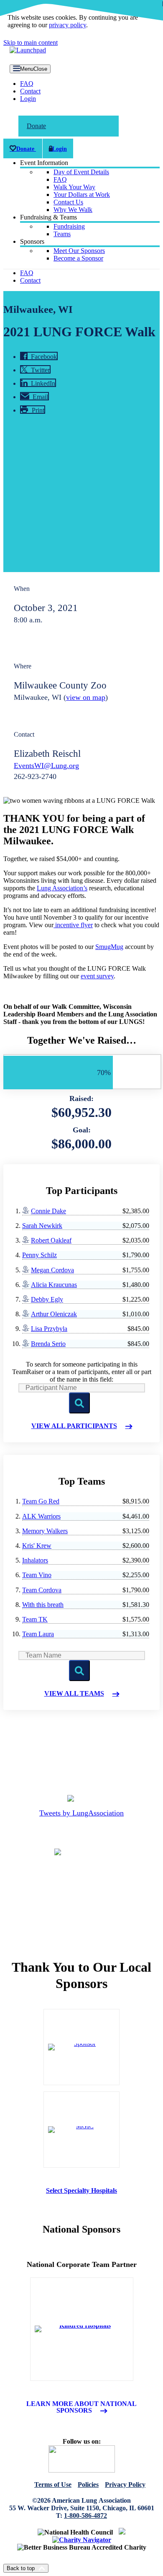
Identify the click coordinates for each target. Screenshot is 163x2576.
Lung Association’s (62, 888)
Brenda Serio (48, 1344)
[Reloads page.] (79, 1671)
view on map (86, 697)
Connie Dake (48, 1211)
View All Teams (74, 1694)
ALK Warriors (41, 1516)
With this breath (43, 1605)
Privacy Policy (125, 2484)
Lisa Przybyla (49, 1329)
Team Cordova (42, 1590)
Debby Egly (47, 1299)
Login (28, 99)
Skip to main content (31, 43)
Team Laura (38, 1634)
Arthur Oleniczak (54, 1314)
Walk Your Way (74, 187)
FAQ (27, 84)
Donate (36, 126)
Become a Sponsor (78, 258)
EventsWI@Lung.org (46, 766)
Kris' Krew (37, 1546)
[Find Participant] (79, 1403)
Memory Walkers (45, 1531)
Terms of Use (53, 2484)
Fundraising (69, 226)
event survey (97, 976)
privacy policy (67, 25)
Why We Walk (73, 210)
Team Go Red (41, 1501)
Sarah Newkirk (42, 1226)
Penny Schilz (39, 1255)
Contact (30, 91)
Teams (62, 234)
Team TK (35, 1619)
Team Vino (37, 1575)
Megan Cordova (52, 1270)
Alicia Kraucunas (54, 1285)
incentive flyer (73, 925)
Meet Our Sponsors (79, 251)
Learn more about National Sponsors (81, 2407)
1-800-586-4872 (85, 2515)
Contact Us (68, 202)
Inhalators (35, 1560)
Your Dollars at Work (82, 195)
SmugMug (109, 947)
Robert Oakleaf (51, 1240)
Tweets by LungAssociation (81, 1813)
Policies (88, 2484)
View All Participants (74, 1426)
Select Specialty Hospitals (81, 2191)
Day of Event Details (81, 172)
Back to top (21, 2568)
